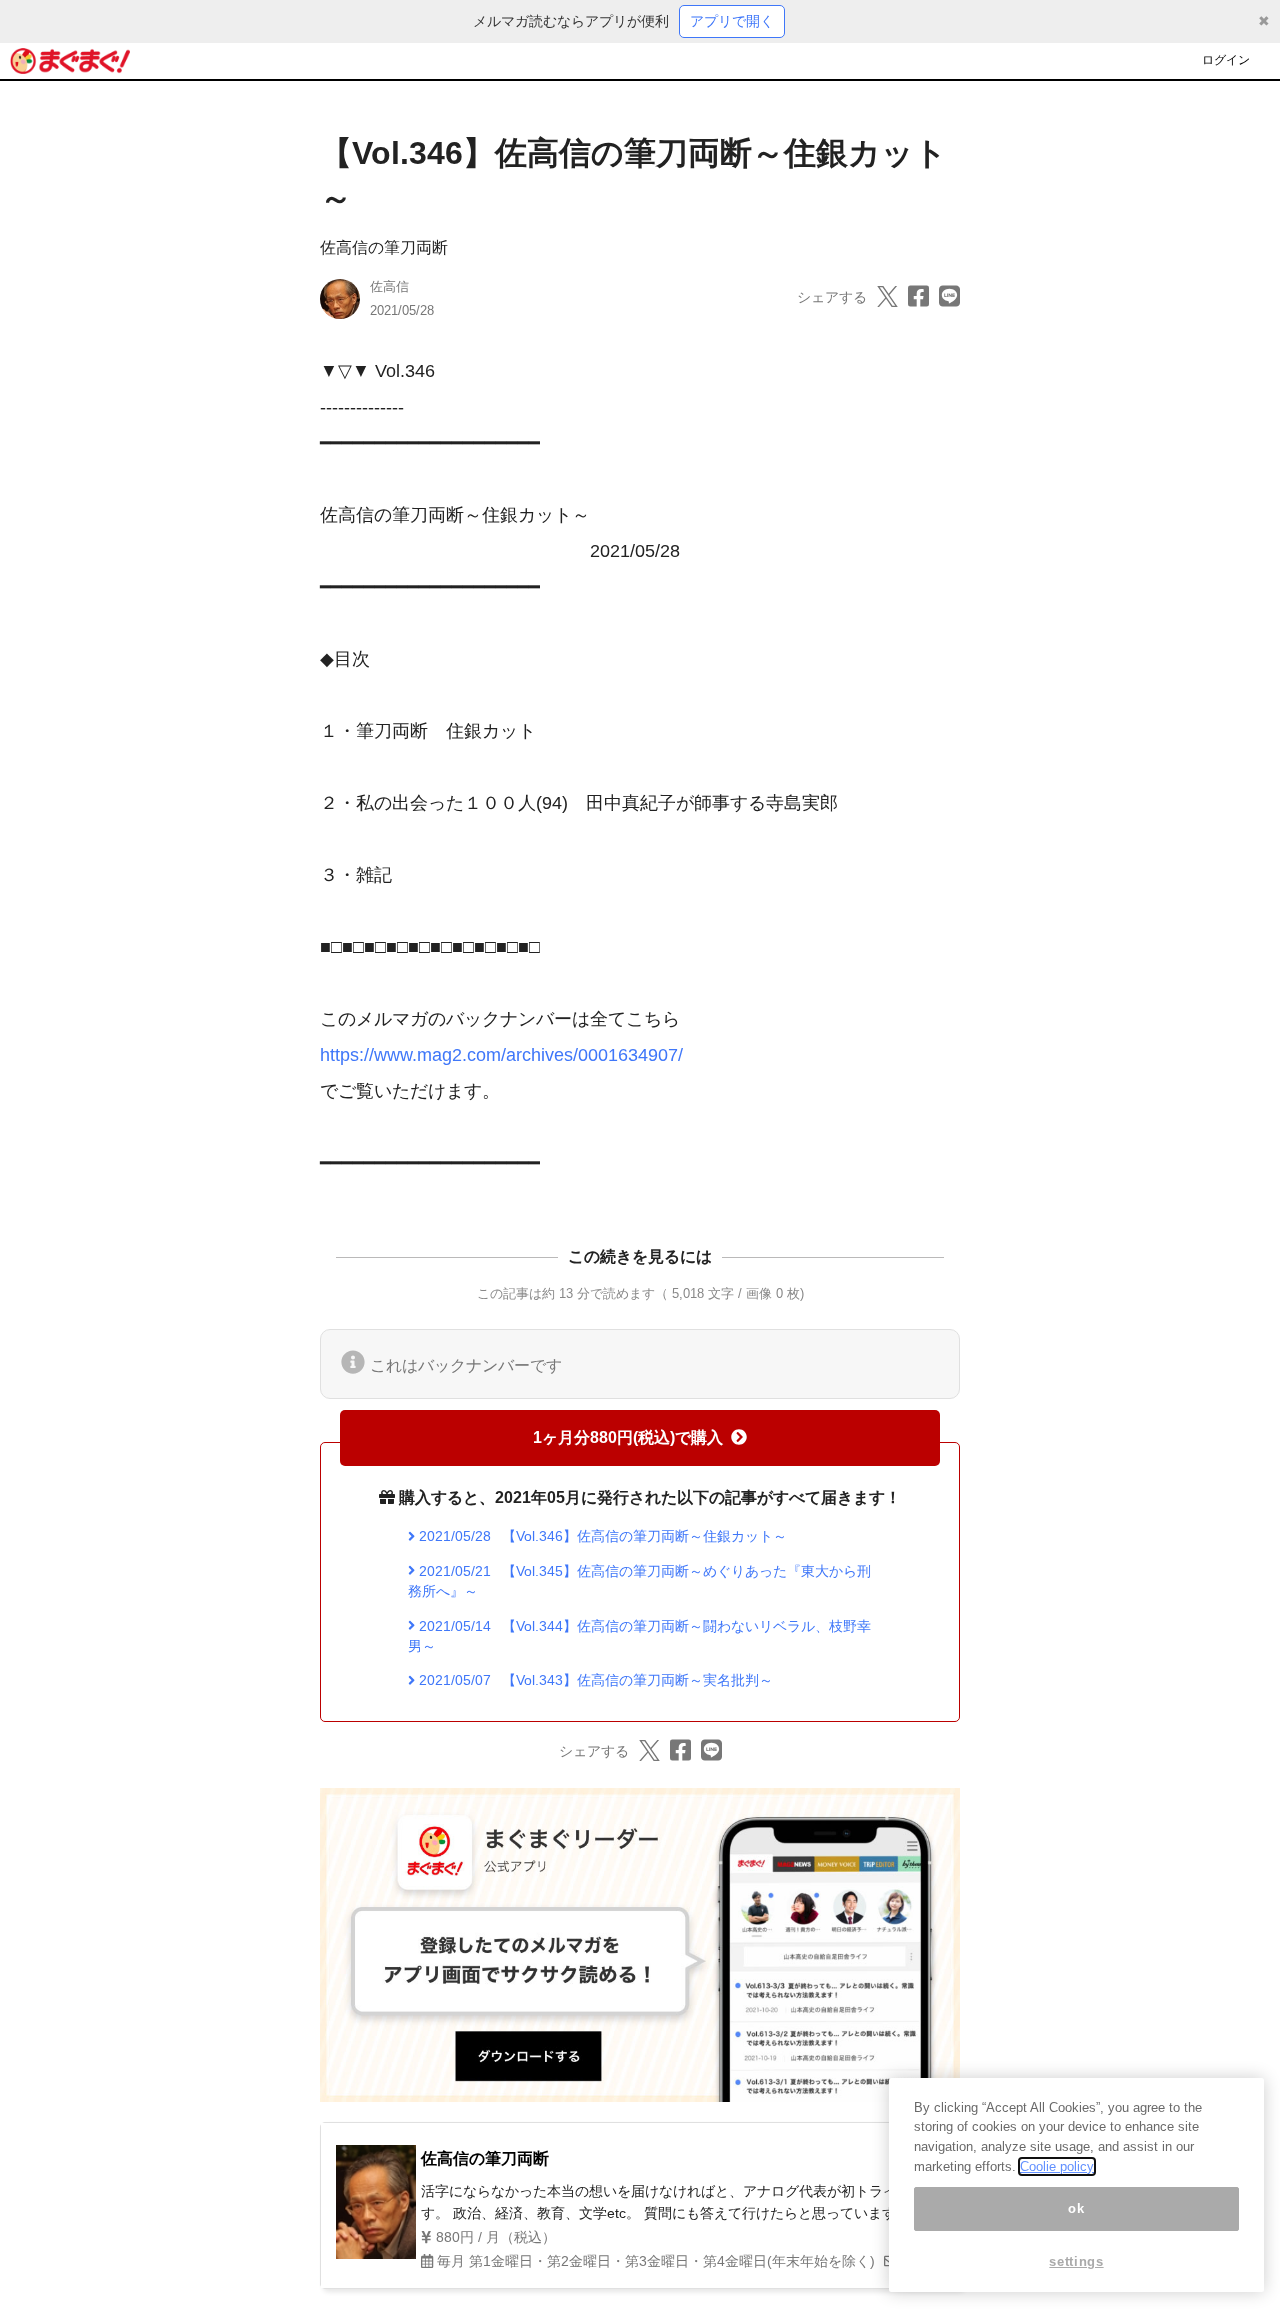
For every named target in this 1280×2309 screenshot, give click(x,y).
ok (1076, 2208)
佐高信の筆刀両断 (384, 247)
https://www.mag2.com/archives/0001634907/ (501, 1055)
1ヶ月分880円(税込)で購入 (628, 1437)
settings (1076, 2261)
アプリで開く (732, 21)
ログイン (1226, 60)
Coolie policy (1057, 2166)
